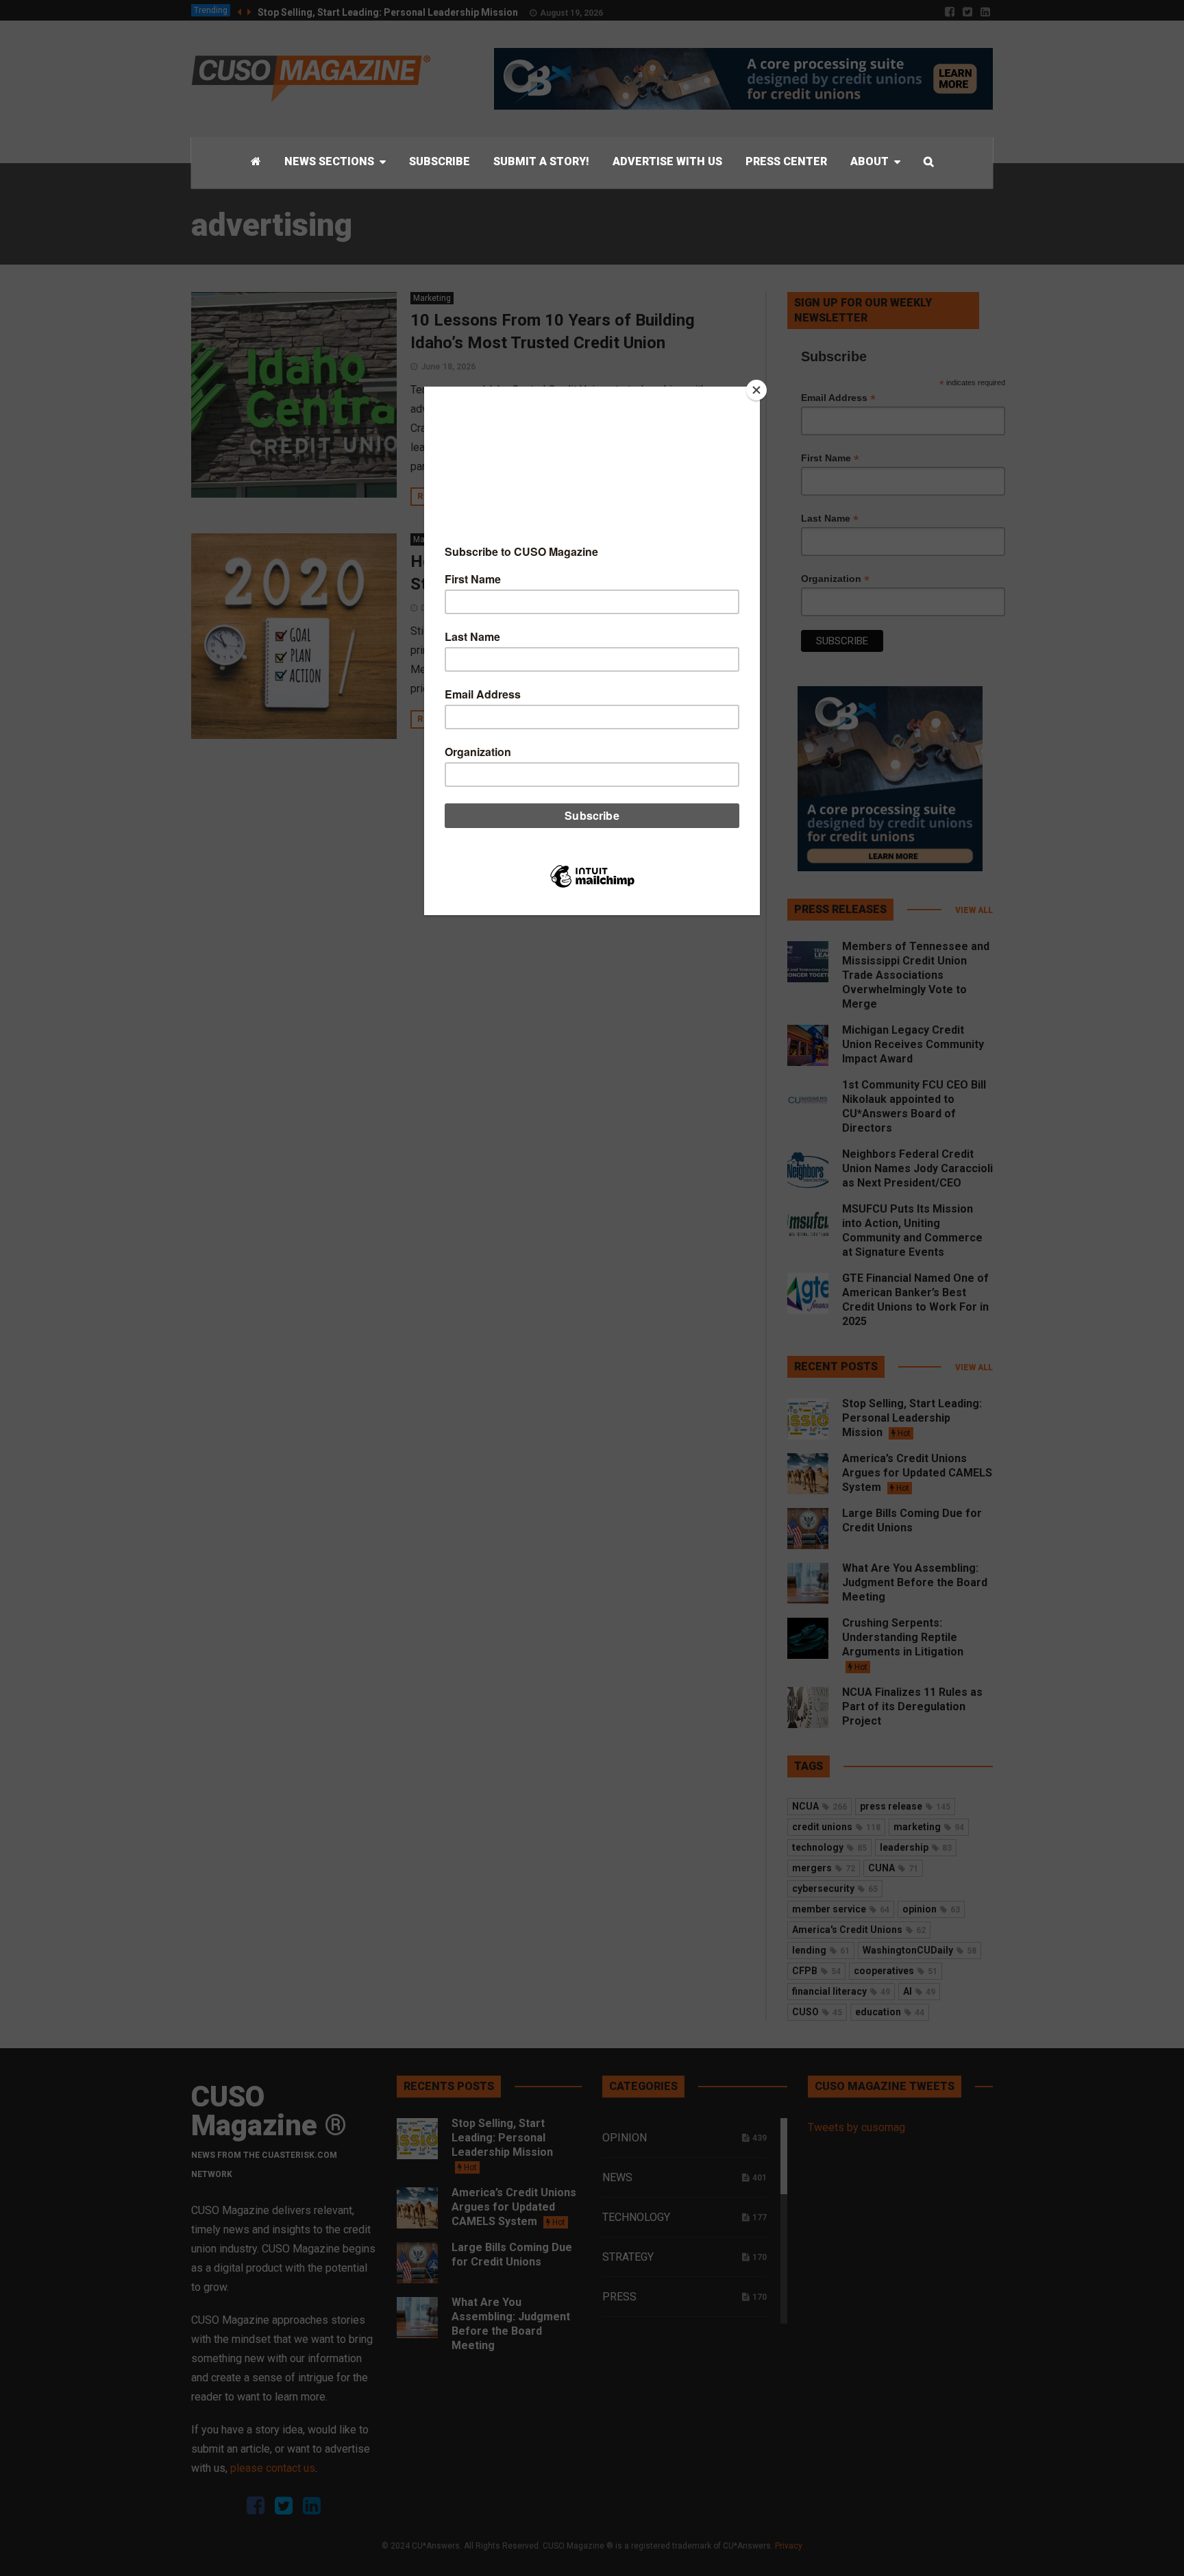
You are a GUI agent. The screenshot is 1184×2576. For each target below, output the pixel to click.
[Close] (756, 390)
